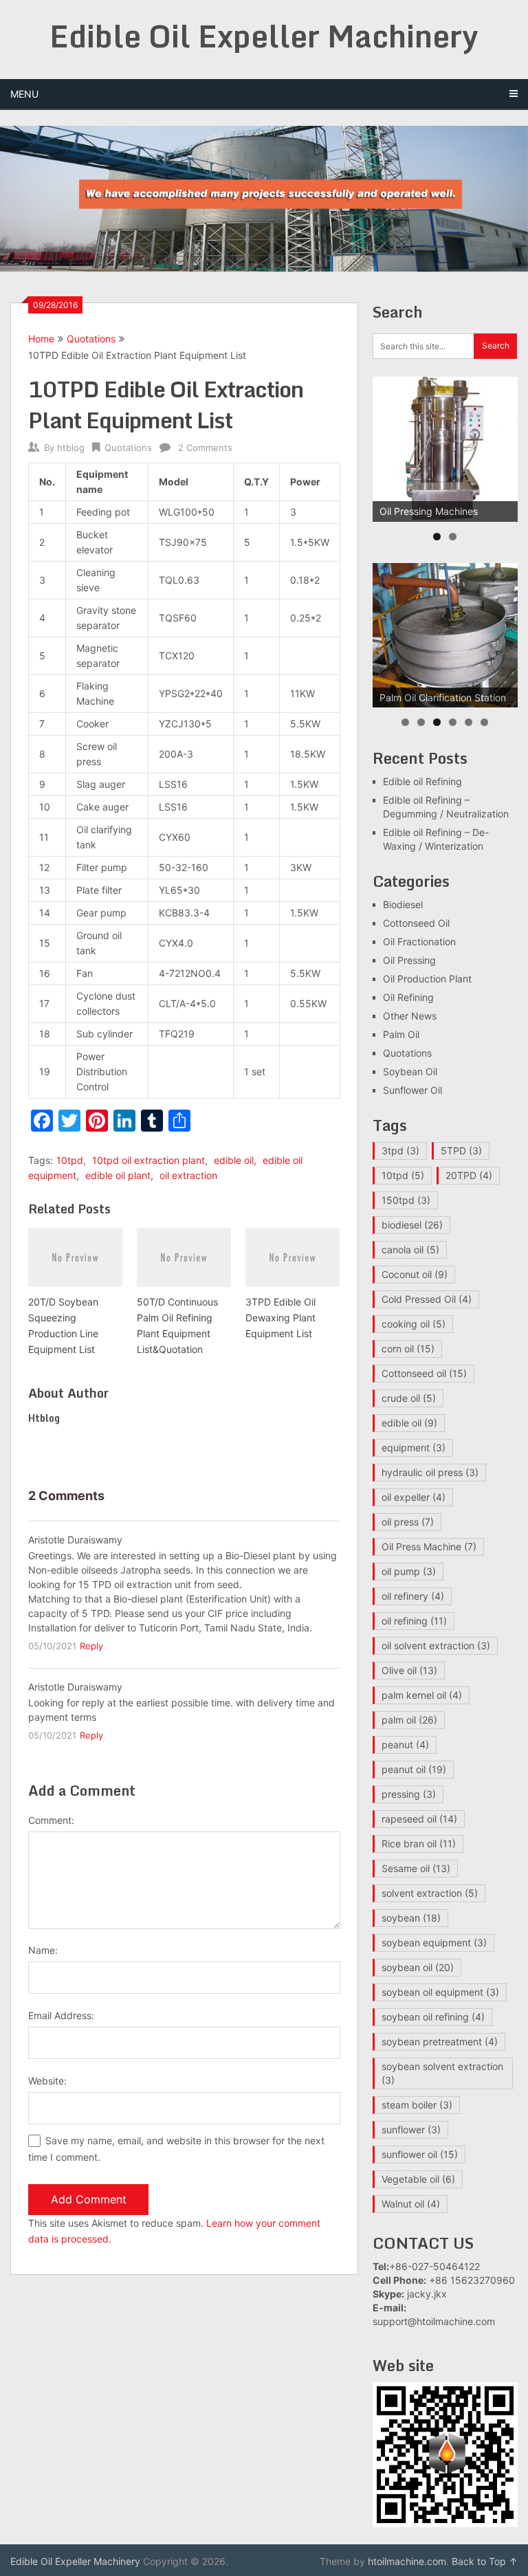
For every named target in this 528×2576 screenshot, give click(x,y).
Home (41, 339)
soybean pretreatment (440, 2041)
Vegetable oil (418, 2179)
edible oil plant (118, 1175)
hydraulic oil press (430, 1472)
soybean (411, 1918)
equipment (414, 1447)
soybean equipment (434, 1942)
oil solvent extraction (436, 1645)
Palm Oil (401, 1034)
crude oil (409, 1398)
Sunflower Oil (412, 1090)
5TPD (461, 1151)
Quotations (91, 339)
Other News (410, 1016)
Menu (24, 94)
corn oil (408, 1348)
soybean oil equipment (440, 1992)
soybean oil (418, 1967)
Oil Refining (408, 997)
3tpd (400, 1151)
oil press (408, 1522)
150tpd (406, 1200)
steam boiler (417, 2105)
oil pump (409, 1571)
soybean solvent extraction (442, 2073)
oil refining (414, 1621)
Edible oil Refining (422, 781)
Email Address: (61, 2015)
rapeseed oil (419, 1819)
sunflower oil (420, 2154)
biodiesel (412, 1225)
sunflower (411, 2129)
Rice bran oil (419, 1843)
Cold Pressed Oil (427, 1299)
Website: (47, 2081)
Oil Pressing (409, 960)
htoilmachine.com (407, 2561)
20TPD (469, 1175)
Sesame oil (416, 1868)
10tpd (70, 1160)
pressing (409, 1794)
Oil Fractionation (419, 942)
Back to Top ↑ (485, 2561)
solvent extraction (430, 1893)
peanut (405, 1744)
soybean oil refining (433, 2017)
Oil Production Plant (427, 979)
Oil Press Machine (429, 1546)
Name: (43, 1950)
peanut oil (414, 1769)
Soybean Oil (410, 1071)
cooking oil (414, 1324)
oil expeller (414, 1497)
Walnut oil (411, 2204)
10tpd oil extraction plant (148, 1160)
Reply (91, 1646)
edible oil (234, 1160)
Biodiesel (403, 904)
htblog (71, 448)
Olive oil (409, 1670)
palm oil (409, 1720)
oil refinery (413, 1596)
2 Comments (205, 448)
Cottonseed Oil (416, 923)
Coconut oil (415, 1274)
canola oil (410, 1250)
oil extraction (188, 1175)
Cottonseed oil (424, 1373)
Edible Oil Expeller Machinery (264, 36)
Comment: (51, 1820)
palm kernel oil (422, 1695)
